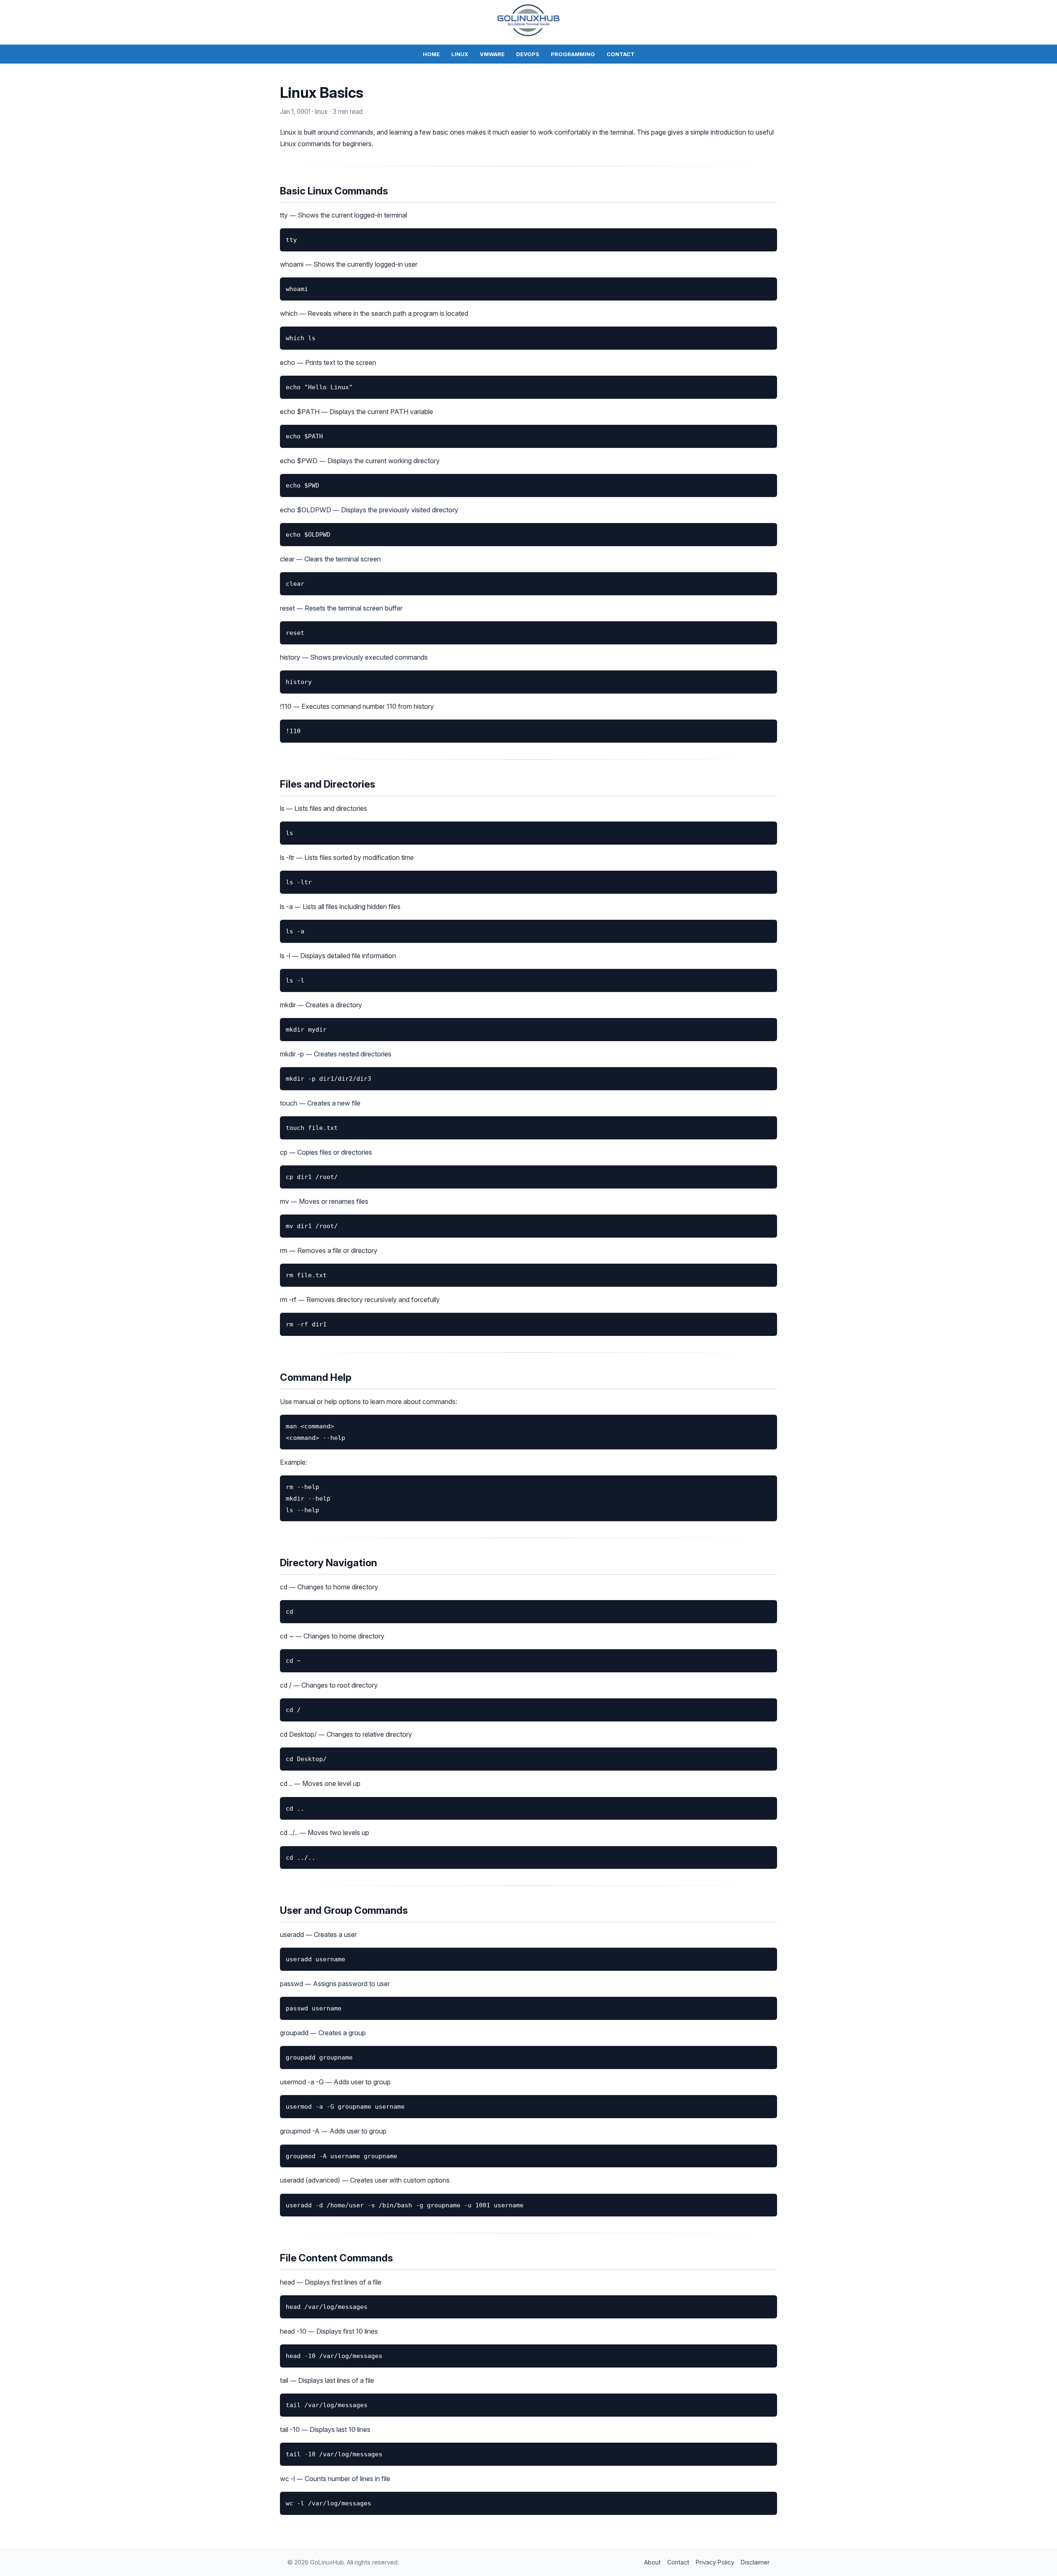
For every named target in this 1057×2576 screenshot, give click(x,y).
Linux (460, 54)
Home (431, 54)
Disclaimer (755, 2562)
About (652, 2562)
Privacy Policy (715, 2562)
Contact (621, 54)
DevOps (528, 54)
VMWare (492, 54)
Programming (573, 54)
